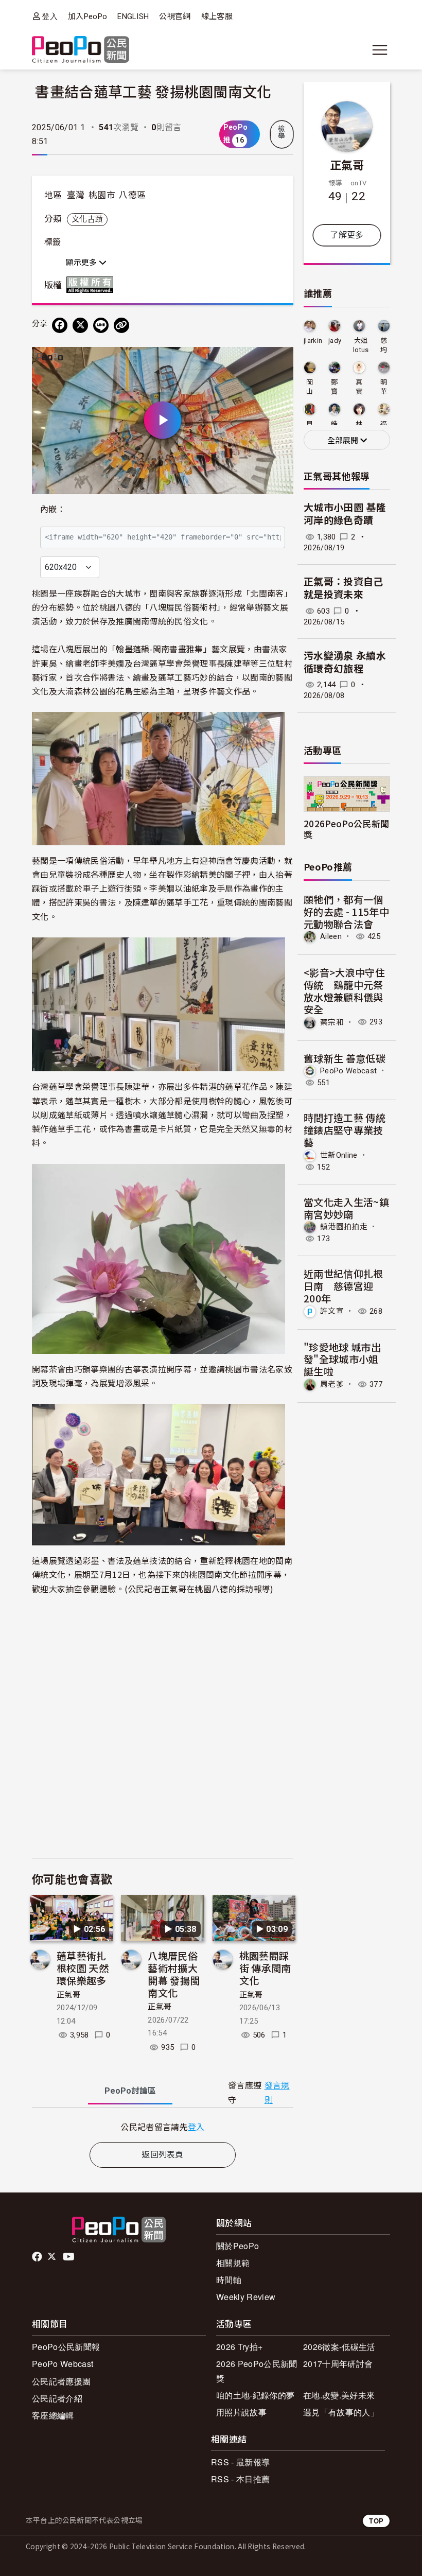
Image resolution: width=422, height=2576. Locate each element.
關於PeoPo (238, 2246)
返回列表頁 (163, 2155)
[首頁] (81, 50)
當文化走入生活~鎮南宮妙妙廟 (346, 1208)
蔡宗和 (332, 1022)
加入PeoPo (87, 16)
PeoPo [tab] (130, 2091)
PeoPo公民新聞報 (66, 2347)
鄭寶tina (335, 387)
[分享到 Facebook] (60, 325)
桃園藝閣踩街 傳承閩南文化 (265, 1968)
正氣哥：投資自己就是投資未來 (344, 588)
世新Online (339, 1155)
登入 (50, 16)
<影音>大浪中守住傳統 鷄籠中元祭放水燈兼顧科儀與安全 (344, 990)
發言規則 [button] (277, 2093)
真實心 (359, 387)
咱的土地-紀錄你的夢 (255, 2395)
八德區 (132, 195)
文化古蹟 (87, 219)
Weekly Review (246, 2297)
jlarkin (313, 341)
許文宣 (332, 1311)
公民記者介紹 (57, 2398)
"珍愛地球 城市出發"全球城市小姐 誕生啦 (342, 1359)
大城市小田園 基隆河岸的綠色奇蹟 (345, 514)
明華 (384, 387)
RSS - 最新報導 (240, 2462)
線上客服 (217, 16)
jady (335, 341)
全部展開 (344, 441)
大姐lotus (361, 345)
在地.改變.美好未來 (339, 2395)
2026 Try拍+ (239, 2347)
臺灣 (76, 195)
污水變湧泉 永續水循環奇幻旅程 (345, 663)
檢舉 (282, 132)
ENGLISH (133, 16)
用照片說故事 (241, 2412)
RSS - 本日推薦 (240, 2479)
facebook (38, 2257)
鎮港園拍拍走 (344, 1227)
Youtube (69, 2257)
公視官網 (175, 16)
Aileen (331, 936)
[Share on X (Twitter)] (80, 325)
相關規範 (233, 2263)
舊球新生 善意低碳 (345, 1058)
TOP (376, 2521)
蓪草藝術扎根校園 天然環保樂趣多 (83, 1968)
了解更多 (347, 235)
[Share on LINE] (101, 325)
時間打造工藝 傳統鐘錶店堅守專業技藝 (345, 1130)
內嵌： (53, 509)
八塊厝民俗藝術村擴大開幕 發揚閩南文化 (174, 1974)
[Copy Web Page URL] (121, 325)
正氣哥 (68, 1995)
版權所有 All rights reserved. (92, 285)
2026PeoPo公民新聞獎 (346, 829)
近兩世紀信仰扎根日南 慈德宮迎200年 (344, 1286)
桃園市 (102, 195)
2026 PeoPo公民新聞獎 (257, 2371)
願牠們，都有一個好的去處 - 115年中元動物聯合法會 (346, 911)
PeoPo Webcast (348, 1071)
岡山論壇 (310, 387)
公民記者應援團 (61, 2381)
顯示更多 (82, 263)
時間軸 (229, 2280)
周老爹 (332, 1384)
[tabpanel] (163, 2127)
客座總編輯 (53, 2415)
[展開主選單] (380, 50)
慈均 (384, 345)
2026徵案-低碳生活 (339, 2347)
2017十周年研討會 (338, 2364)
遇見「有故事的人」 (341, 2412)
